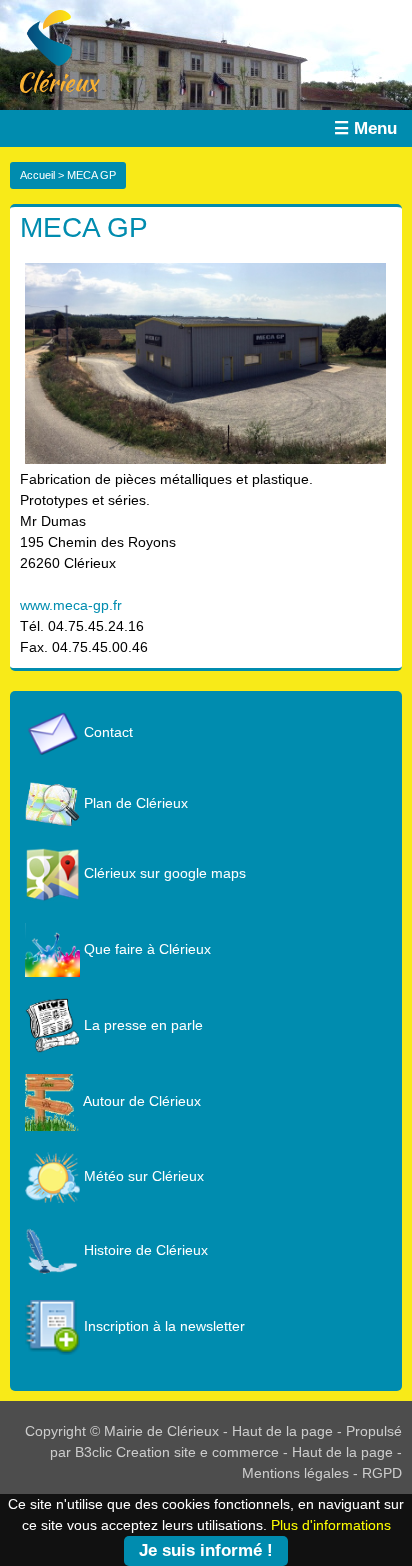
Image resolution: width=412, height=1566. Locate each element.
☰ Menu (365, 128)
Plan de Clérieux (134, 803)
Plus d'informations (331, 1525)
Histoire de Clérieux (144, 1250)
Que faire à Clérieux (145, 949)
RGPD (382, 1473)
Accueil (37, 175)
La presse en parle (141, 1025)
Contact (106, 732)
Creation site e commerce (197, 1452)
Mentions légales (295, 1473)
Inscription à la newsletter (162, 1326)
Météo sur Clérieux (142, 1176)
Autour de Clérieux (140, 1101)
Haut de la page (282, 1431)
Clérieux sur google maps (163, 873)
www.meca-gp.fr (71, 605)
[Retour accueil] (50, 50)
